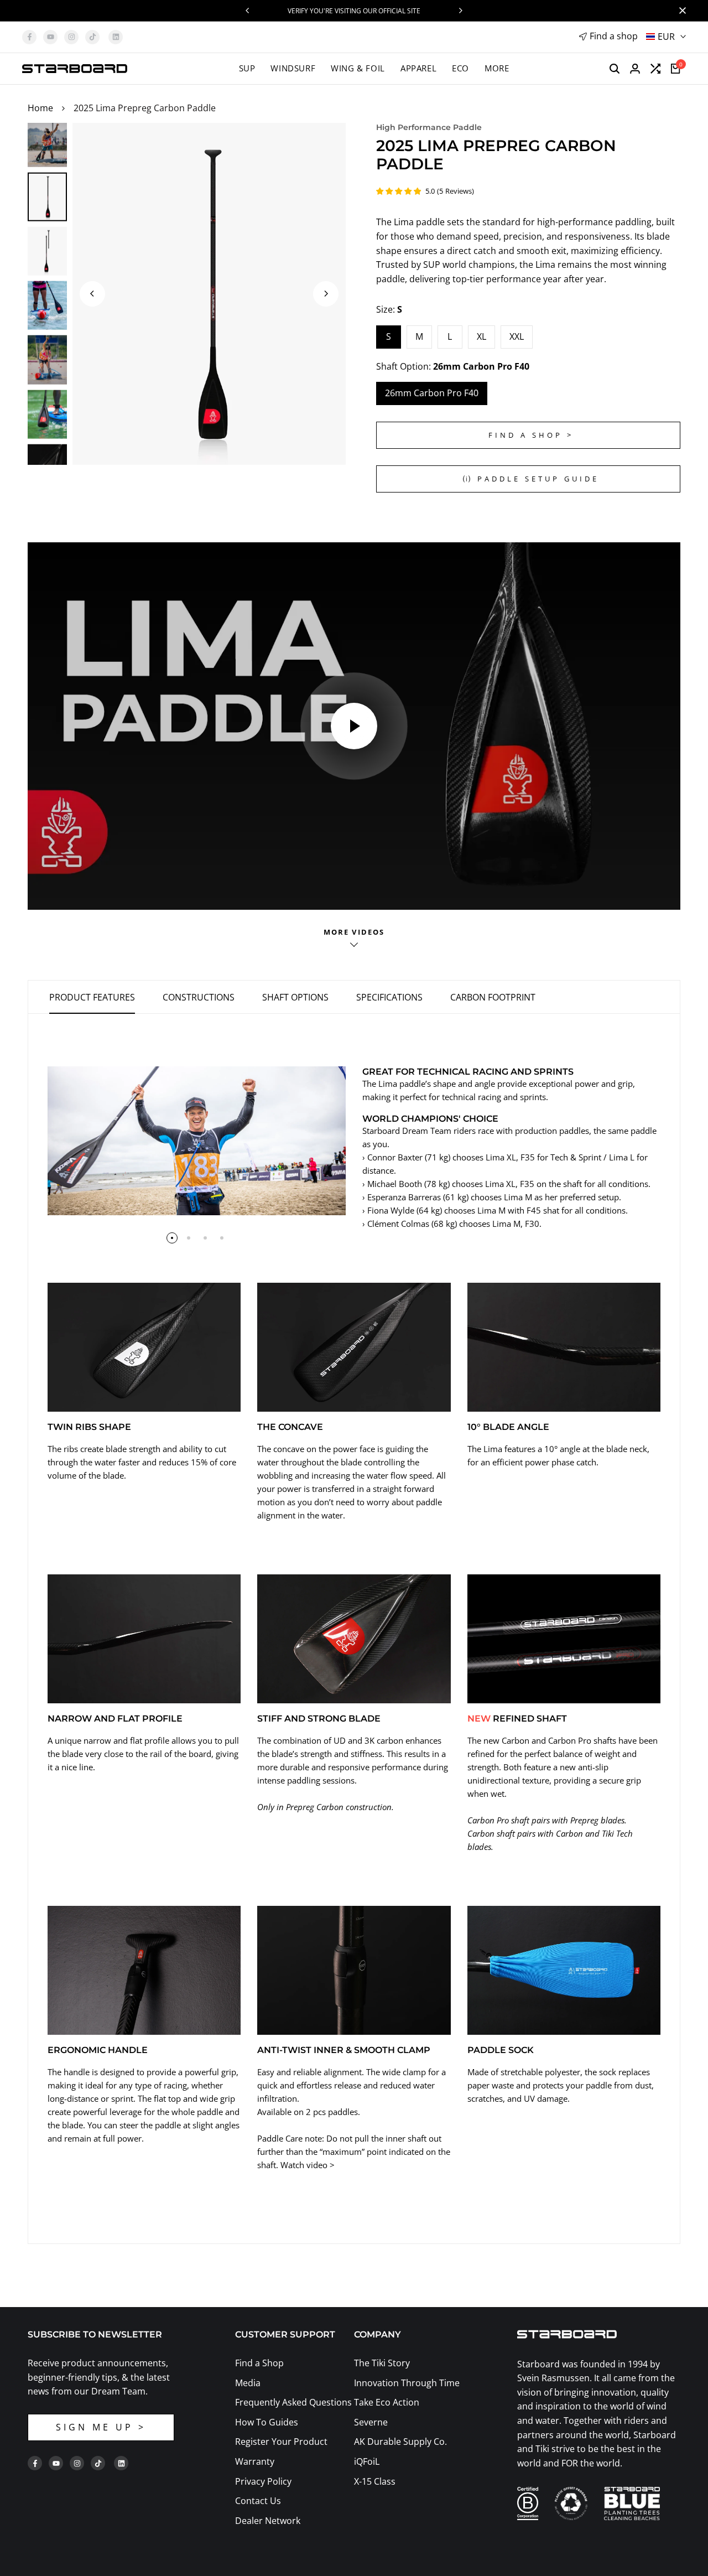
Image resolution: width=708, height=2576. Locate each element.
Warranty (255, 2461)
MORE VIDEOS (354, 932)
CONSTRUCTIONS (199, 997)
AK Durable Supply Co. (400, 2442)
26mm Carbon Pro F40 (432, 393)
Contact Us (258, 2501)
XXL (517, 336)
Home (40, 108)
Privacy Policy (263, 2481)
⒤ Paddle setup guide (531, 479)
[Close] (680, 11)
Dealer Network (268, 2521)
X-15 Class (375, 2481)
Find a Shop (259, 2363)
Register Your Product (281, 2442)
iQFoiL (367, 2461)
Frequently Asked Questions (293, 2402)
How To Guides (267, 2422)
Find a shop (614, 36)
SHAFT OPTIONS (295, 997)
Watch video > (308, 2165)
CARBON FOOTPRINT (493, 997)
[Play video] (354, 726)
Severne (371, 2422)
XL (481, 336)
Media (248, 2383)
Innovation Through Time (407, 2383)
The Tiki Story (382, 2363)
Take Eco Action (387, 2402)
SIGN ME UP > (101, 2427)
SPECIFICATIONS (389, 997)
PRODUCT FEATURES (92, 997)
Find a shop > (531, 435)
